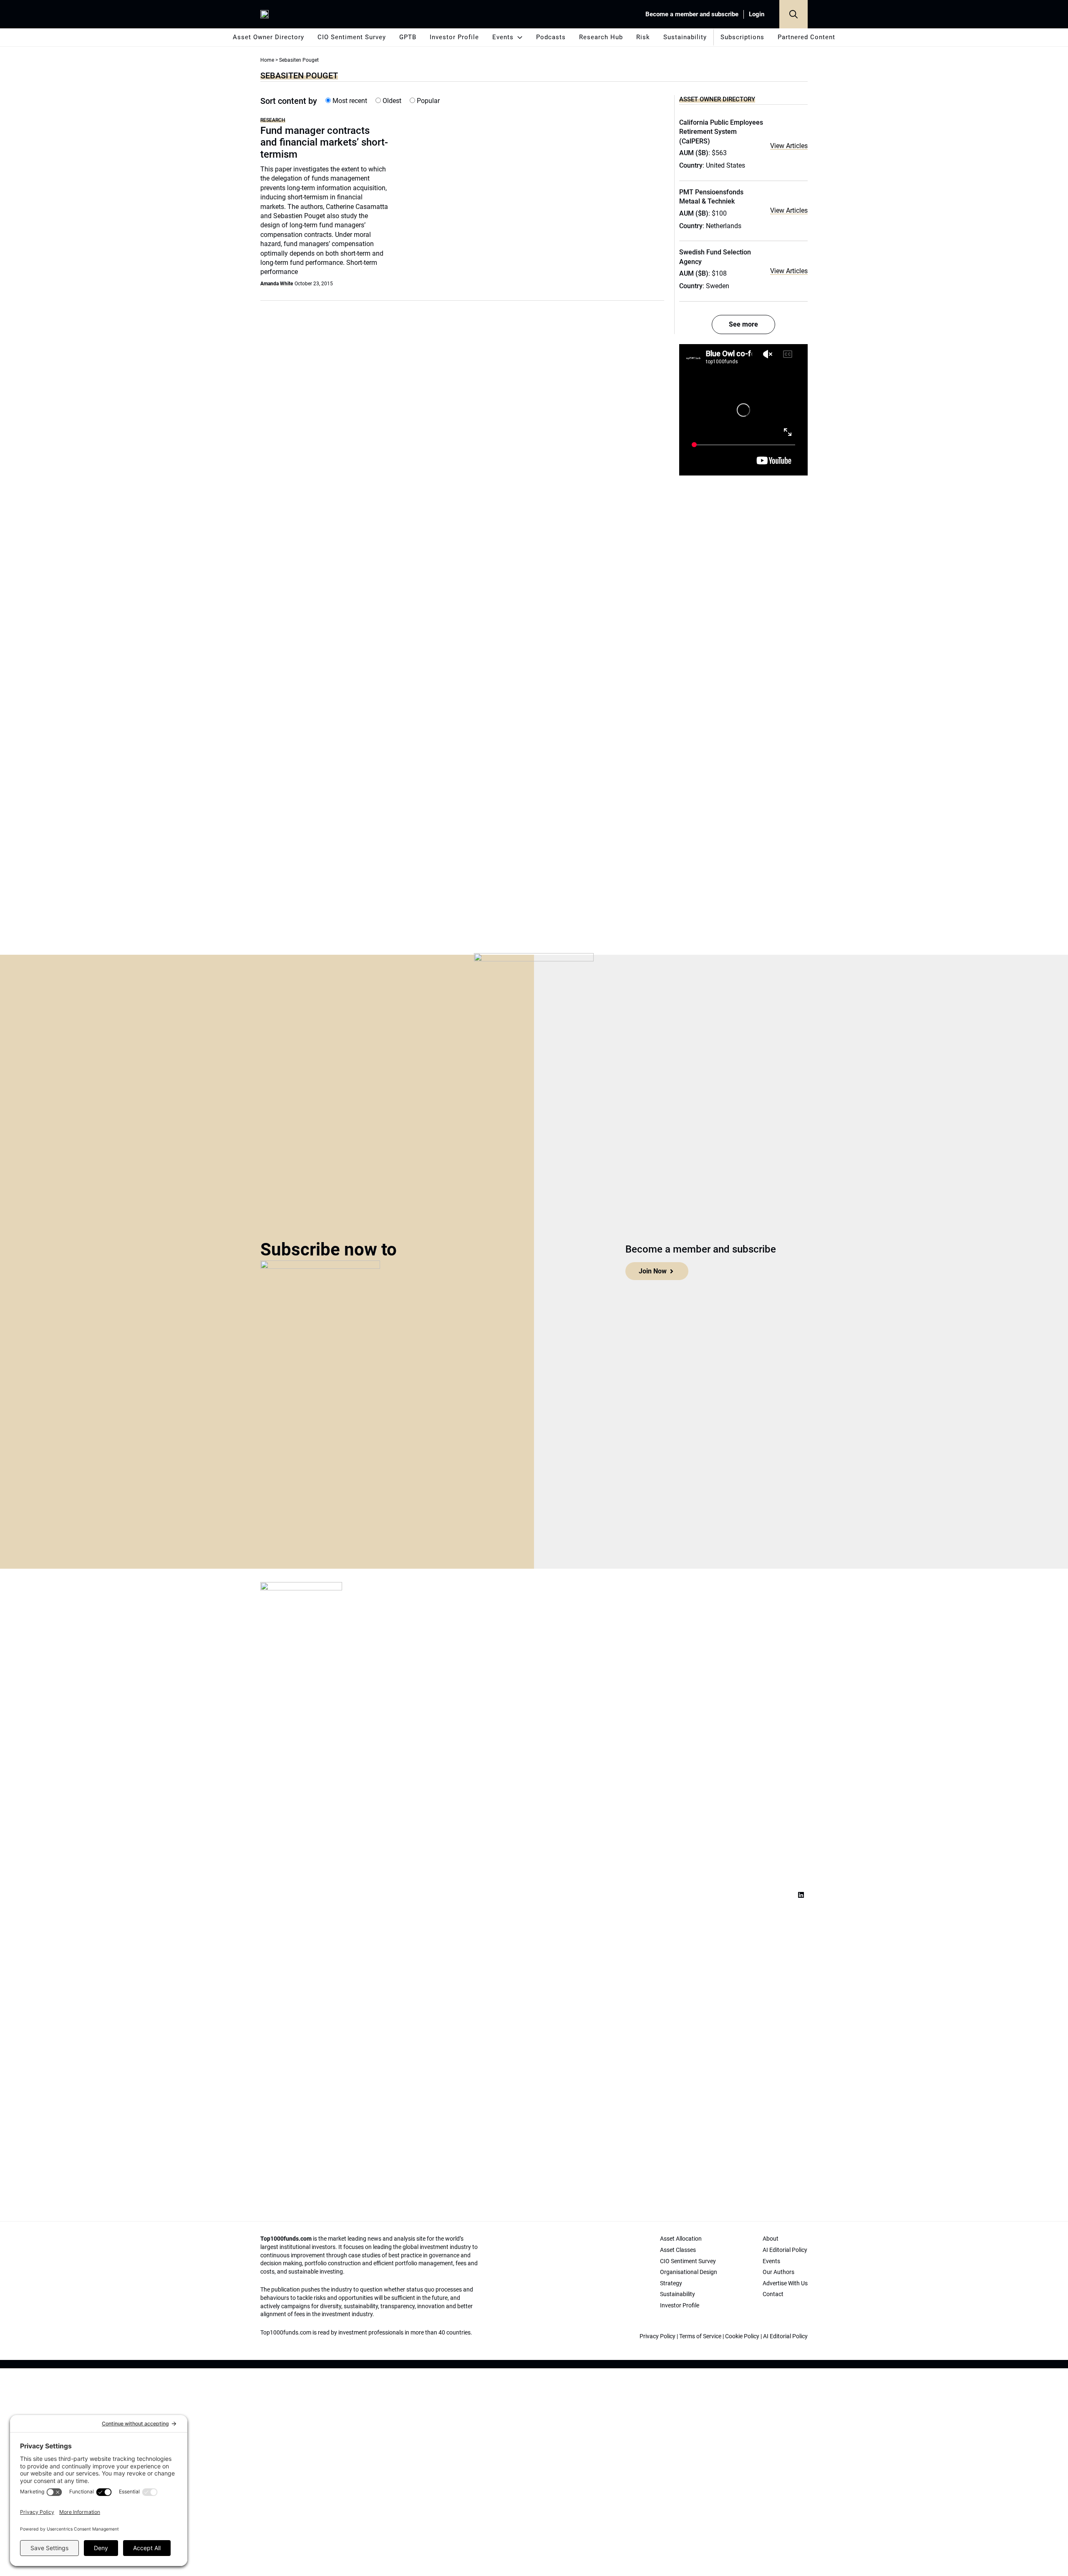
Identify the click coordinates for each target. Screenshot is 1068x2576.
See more (743, 324)
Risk (643, 37)
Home (267, 60)
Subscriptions (742, 37)
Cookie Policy (742, 2336)
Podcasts (551, 37)
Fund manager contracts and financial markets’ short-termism (324, 143)
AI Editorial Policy (785, 2336)
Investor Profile (454, 37)
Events (503, 37)
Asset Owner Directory (268, 37)
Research (273, 120)
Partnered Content (806, 37)
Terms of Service (700, 2336)
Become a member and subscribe (692, 14)
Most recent (349, 101)
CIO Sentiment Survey (352, 37)
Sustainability (685, 37)
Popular (427, 101)
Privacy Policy (657, 2336)
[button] (793, 14)
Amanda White (277, 284)
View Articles (789, 146)
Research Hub (601, 37)
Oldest (391, 101)
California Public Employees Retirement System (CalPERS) (721, 132)
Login (757, 14)
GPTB (408, 37)
